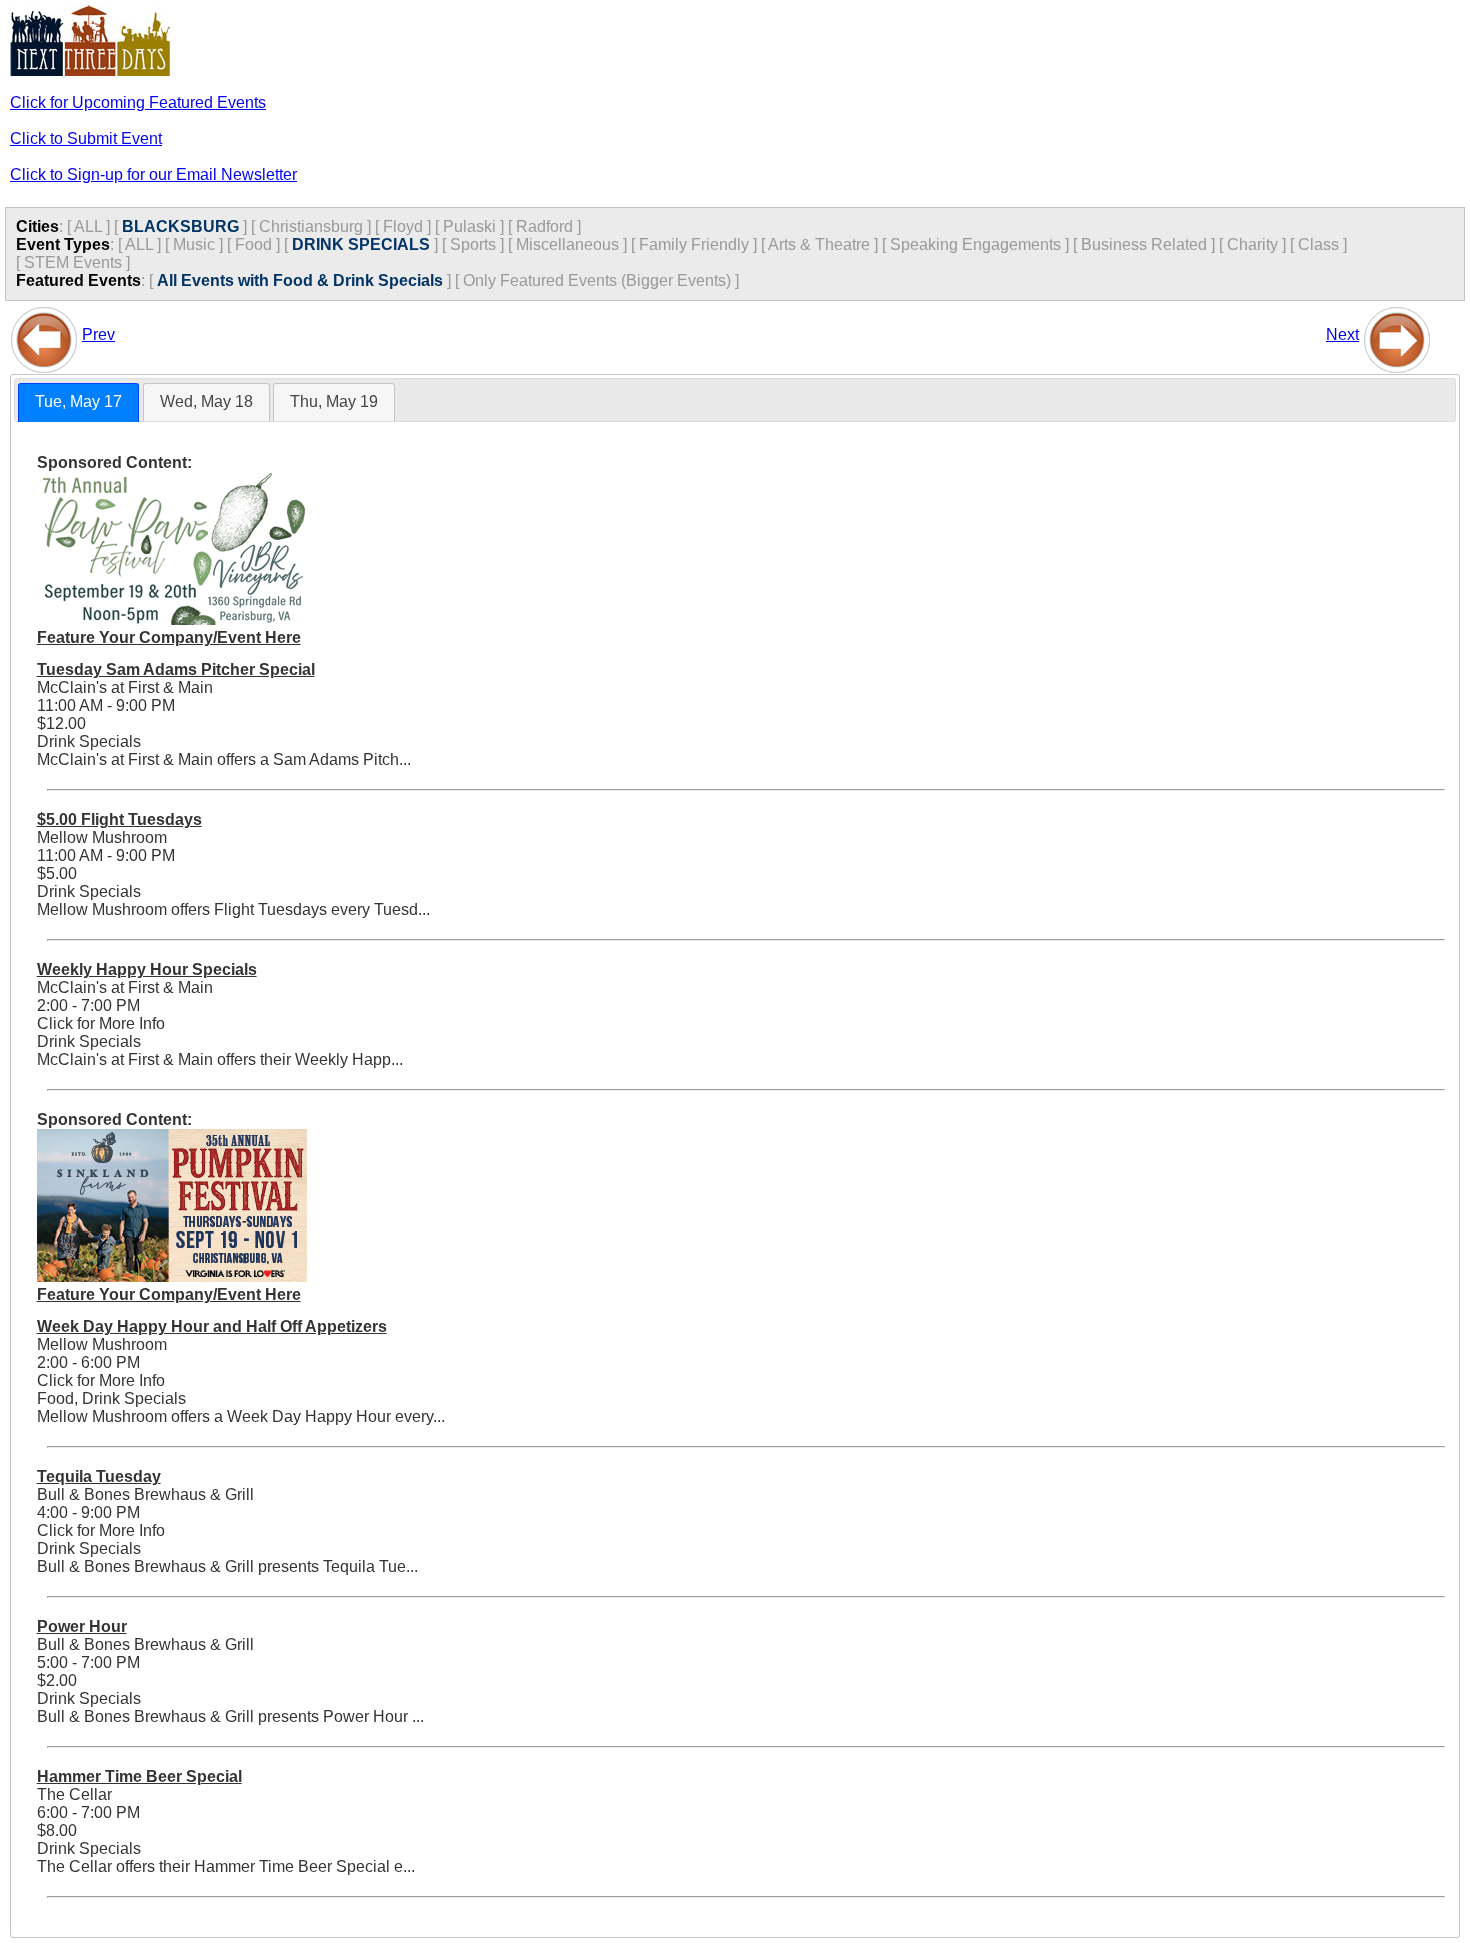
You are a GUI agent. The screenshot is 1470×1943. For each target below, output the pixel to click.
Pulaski (469, 226)
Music (194, 244)
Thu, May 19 (334, 401)
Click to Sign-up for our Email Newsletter (153, 174)
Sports (473, 244)
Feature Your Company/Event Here (169, 637)
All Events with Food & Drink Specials (300, 280)
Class (1318, 244)
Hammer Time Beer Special (139, 1776)
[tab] (78, 402)
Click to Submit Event (86, 138)
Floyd (403, 226)
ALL (88, 226)
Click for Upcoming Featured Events (138, 102)
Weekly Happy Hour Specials (147, 969)
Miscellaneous (567, 244)
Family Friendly (694, 244)
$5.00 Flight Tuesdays (119, 819)
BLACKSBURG (180, 226)
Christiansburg (311, 226)
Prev (98, 334)
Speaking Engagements (975, 244)
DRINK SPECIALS (361, 244)
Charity (1252, 244)
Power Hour (82, 1626)
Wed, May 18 (206, 401)
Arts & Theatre (819, 244)
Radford (544, 226)
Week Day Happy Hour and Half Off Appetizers (212, 1326)
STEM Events (73, 262)
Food (253, 244)
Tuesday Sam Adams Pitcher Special (176, 669)
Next (1342, 334)
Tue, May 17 (78, 401)
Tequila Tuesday (99, 1476)
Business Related (1144, 244)
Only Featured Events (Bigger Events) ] (601, 280)
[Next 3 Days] (1397, 334)
